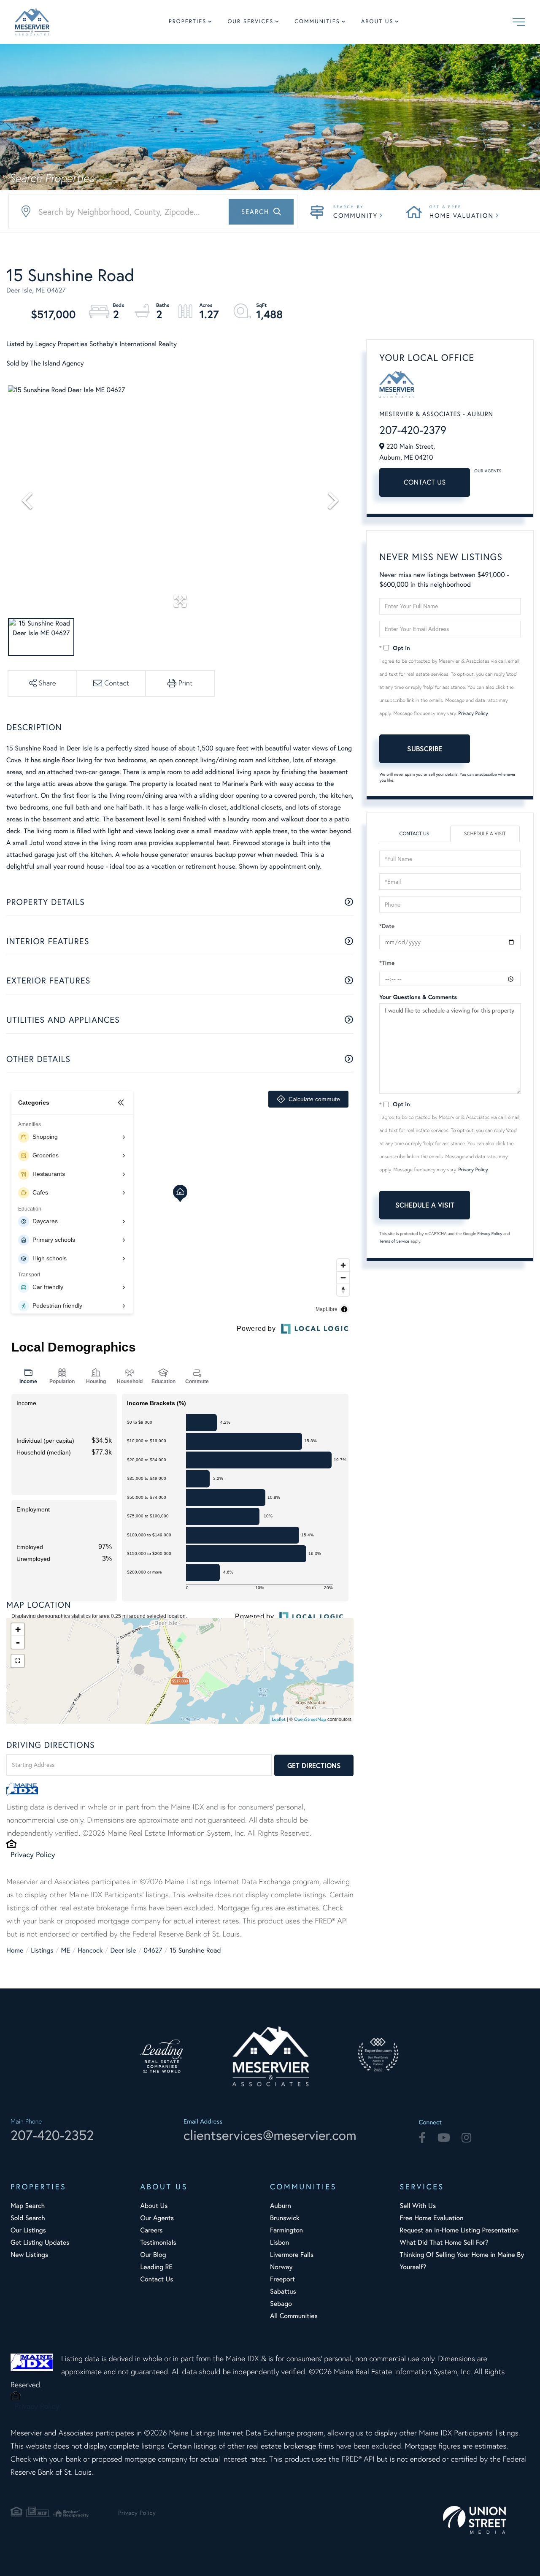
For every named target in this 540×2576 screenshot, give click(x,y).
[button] (261, 212)
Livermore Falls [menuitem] (292, 2255)
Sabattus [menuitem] (283, 2292)
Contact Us (425, 482)
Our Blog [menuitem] (153, 2255)
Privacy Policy (33, 1854)
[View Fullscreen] (18, 1661)
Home (15, 1950)
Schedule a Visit (485, 834)
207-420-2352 (52, 2135)
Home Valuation (462, 215)
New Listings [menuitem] (29, 2255)
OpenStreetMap (310, 1719)
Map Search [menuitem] (28, 2206)
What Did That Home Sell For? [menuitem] (444, 2243)
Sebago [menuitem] (281, 2304)
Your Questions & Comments (418, 997)
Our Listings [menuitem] (28, 2230)
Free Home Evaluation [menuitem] (432, 2218)
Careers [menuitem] (152, 2230)
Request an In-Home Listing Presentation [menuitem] (459, 2230)
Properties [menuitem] (188, 22)
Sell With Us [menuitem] (418, 2206)
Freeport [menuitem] (282, 2279)
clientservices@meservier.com (270, 2135)
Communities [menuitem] (317, 22)
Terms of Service (394, 1241)
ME (66, 1950)
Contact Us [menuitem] (157, 2279)
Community (355, 215)
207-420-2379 (413, 430)
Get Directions (314, 1765)
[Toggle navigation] (519, 22)
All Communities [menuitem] (294, 2316)
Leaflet (279, 1719)
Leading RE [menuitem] (157, 2267)
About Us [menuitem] (377, 22)
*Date (387, 926)
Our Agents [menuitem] (157, 2218)
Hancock (90, 1950)
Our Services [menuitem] (250, 22)
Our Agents (488, 471)
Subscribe (425, 749)
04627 (153, 1950)
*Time (387, 963)
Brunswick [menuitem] (285, 2218)
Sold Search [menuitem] (28, 2218)
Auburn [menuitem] (281, 2206)
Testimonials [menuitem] (158, 2243)
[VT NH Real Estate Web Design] (486, 2520)
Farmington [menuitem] (286, 2230)
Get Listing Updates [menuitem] (40, 2243)
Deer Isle (123, 1950)
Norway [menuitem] (281, 2267)
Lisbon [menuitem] (279, 2243)
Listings (42, 1950)
